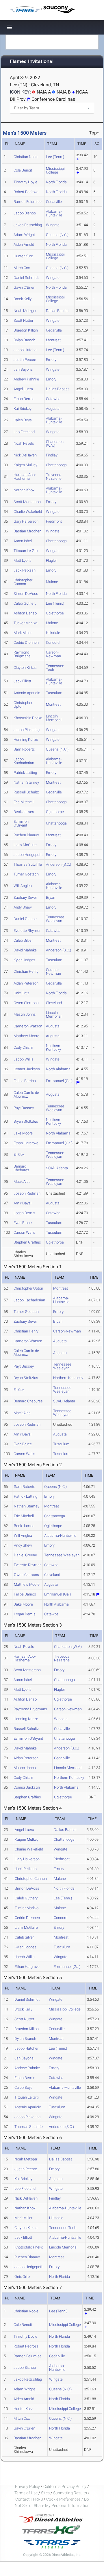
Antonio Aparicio (27, 693)
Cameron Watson (28, 1026)
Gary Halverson (26, 521)
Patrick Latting (25, 773)
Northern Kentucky (53, 1048)
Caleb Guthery (25, 603)
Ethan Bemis (24, 399)
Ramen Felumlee (28, 202)
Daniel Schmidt (26, 278)
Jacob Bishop (25, 213)
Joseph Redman (27, 1193)
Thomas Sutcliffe (28, 864)
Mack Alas (22, 1182)
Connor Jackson (27, 1069)
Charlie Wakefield (28, 512)
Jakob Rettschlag (28, 225)
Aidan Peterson (26, 983)
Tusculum (54, 693)
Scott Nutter (23, 320)
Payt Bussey (24, 1108)
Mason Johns (25, 1014)
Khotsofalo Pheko (28, 718)
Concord (53, 642)
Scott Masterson (27, 502)
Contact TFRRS (29, 2499)
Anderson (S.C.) (58, 864)
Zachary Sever (25, 897)
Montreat (53, 340)
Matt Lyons (23, 560)
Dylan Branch (24, 340)
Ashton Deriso (25, 613)
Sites (45, 2493)
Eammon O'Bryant (21, 823)
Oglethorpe (55, 613)
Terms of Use (26, 2493)
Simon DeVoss (26, 594)
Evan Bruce (23, 1223)
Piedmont (54, 521)
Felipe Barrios (25, 1081)
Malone (52, 582)
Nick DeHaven (25, 455)
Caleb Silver (23, 940)
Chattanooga (56, 465)
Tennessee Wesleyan (55, 919)
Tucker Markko (25, 623)
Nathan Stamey (26, 782)
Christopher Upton (23, 705)
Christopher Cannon (23, 582)
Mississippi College (55, 170)
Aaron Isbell (23, 541)
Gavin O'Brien (24, 287)
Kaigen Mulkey (25, 465)
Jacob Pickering (27, 730)
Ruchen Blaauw (26, 835)
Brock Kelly (23, 299)
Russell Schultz (26, 792)
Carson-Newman (53, 654)
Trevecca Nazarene (54, 477)
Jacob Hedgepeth (28, 855)
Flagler (51, 560)
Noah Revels (24, 443)
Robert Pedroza (26, 192)
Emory (51, 360)
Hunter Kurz (23, 256)
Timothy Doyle (25, 182)
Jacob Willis (24, 1059)
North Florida (56, 182)
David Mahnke (25, 950)
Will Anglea (23, 886)
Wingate (53, 225)
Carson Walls (24, 1232)
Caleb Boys (23, 420)
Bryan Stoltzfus (26, 1121)
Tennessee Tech (55, 668)
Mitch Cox (22, 268)
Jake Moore (23, 1133)
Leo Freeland (24, 432)
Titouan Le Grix (26, 551)
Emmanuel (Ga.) (59, 1081)
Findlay (52, 455)
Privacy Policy (27, 2486)
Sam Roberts (24, 749)
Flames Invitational (32, 62)
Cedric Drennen (26, 642)
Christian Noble (26, 157)
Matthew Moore (26, 1036)
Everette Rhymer (27, 931)
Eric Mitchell (24, 802)
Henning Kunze (26, 739)
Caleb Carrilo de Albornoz (26, 1094)
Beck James (24, 812)
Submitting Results (70, 2493)
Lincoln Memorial (54, 718)
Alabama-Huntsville (54, 213)
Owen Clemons (26, 1003)
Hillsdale (53, 633)
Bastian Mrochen (27, 531)
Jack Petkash (25, 570)
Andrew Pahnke (26, 379)
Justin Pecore (25, 360)
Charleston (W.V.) (55, 443)
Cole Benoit (23, 170)
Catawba (53, 399)
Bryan (51, 897)
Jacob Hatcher (26, 350)
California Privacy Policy (65, 2486)
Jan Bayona (23, 369)
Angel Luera (23, 389)
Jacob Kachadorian (24, 761)
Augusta (53, 409)
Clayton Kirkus (25, 668)
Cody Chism (23, 1047)
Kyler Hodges (24, 960)
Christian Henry (26, 971)
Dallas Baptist (57, 311)
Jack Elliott (22, 681)
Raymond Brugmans (22, 654)
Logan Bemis (24, 1213)
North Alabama (58, 1069)
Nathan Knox (24, 490)
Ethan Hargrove (26, 1143)
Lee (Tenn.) (55, 157)
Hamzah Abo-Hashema (25, 477)
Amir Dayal (23, 1203)
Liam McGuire (25, 845)
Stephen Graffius (27, 1242)
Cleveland (54, 1003)
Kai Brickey (23, 409)
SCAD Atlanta (57, 1168)
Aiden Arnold (24, 244)
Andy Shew (23, 907)
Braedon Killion (26, 330)
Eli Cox (19, 1154)
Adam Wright (24, 235)
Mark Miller (23, 633)
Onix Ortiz (21, 993)
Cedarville (54, 202)
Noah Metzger (25, 311)
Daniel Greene (25, 919)
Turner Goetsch (26, 874)
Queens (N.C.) (57, 235)
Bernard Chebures (21, 1168)
